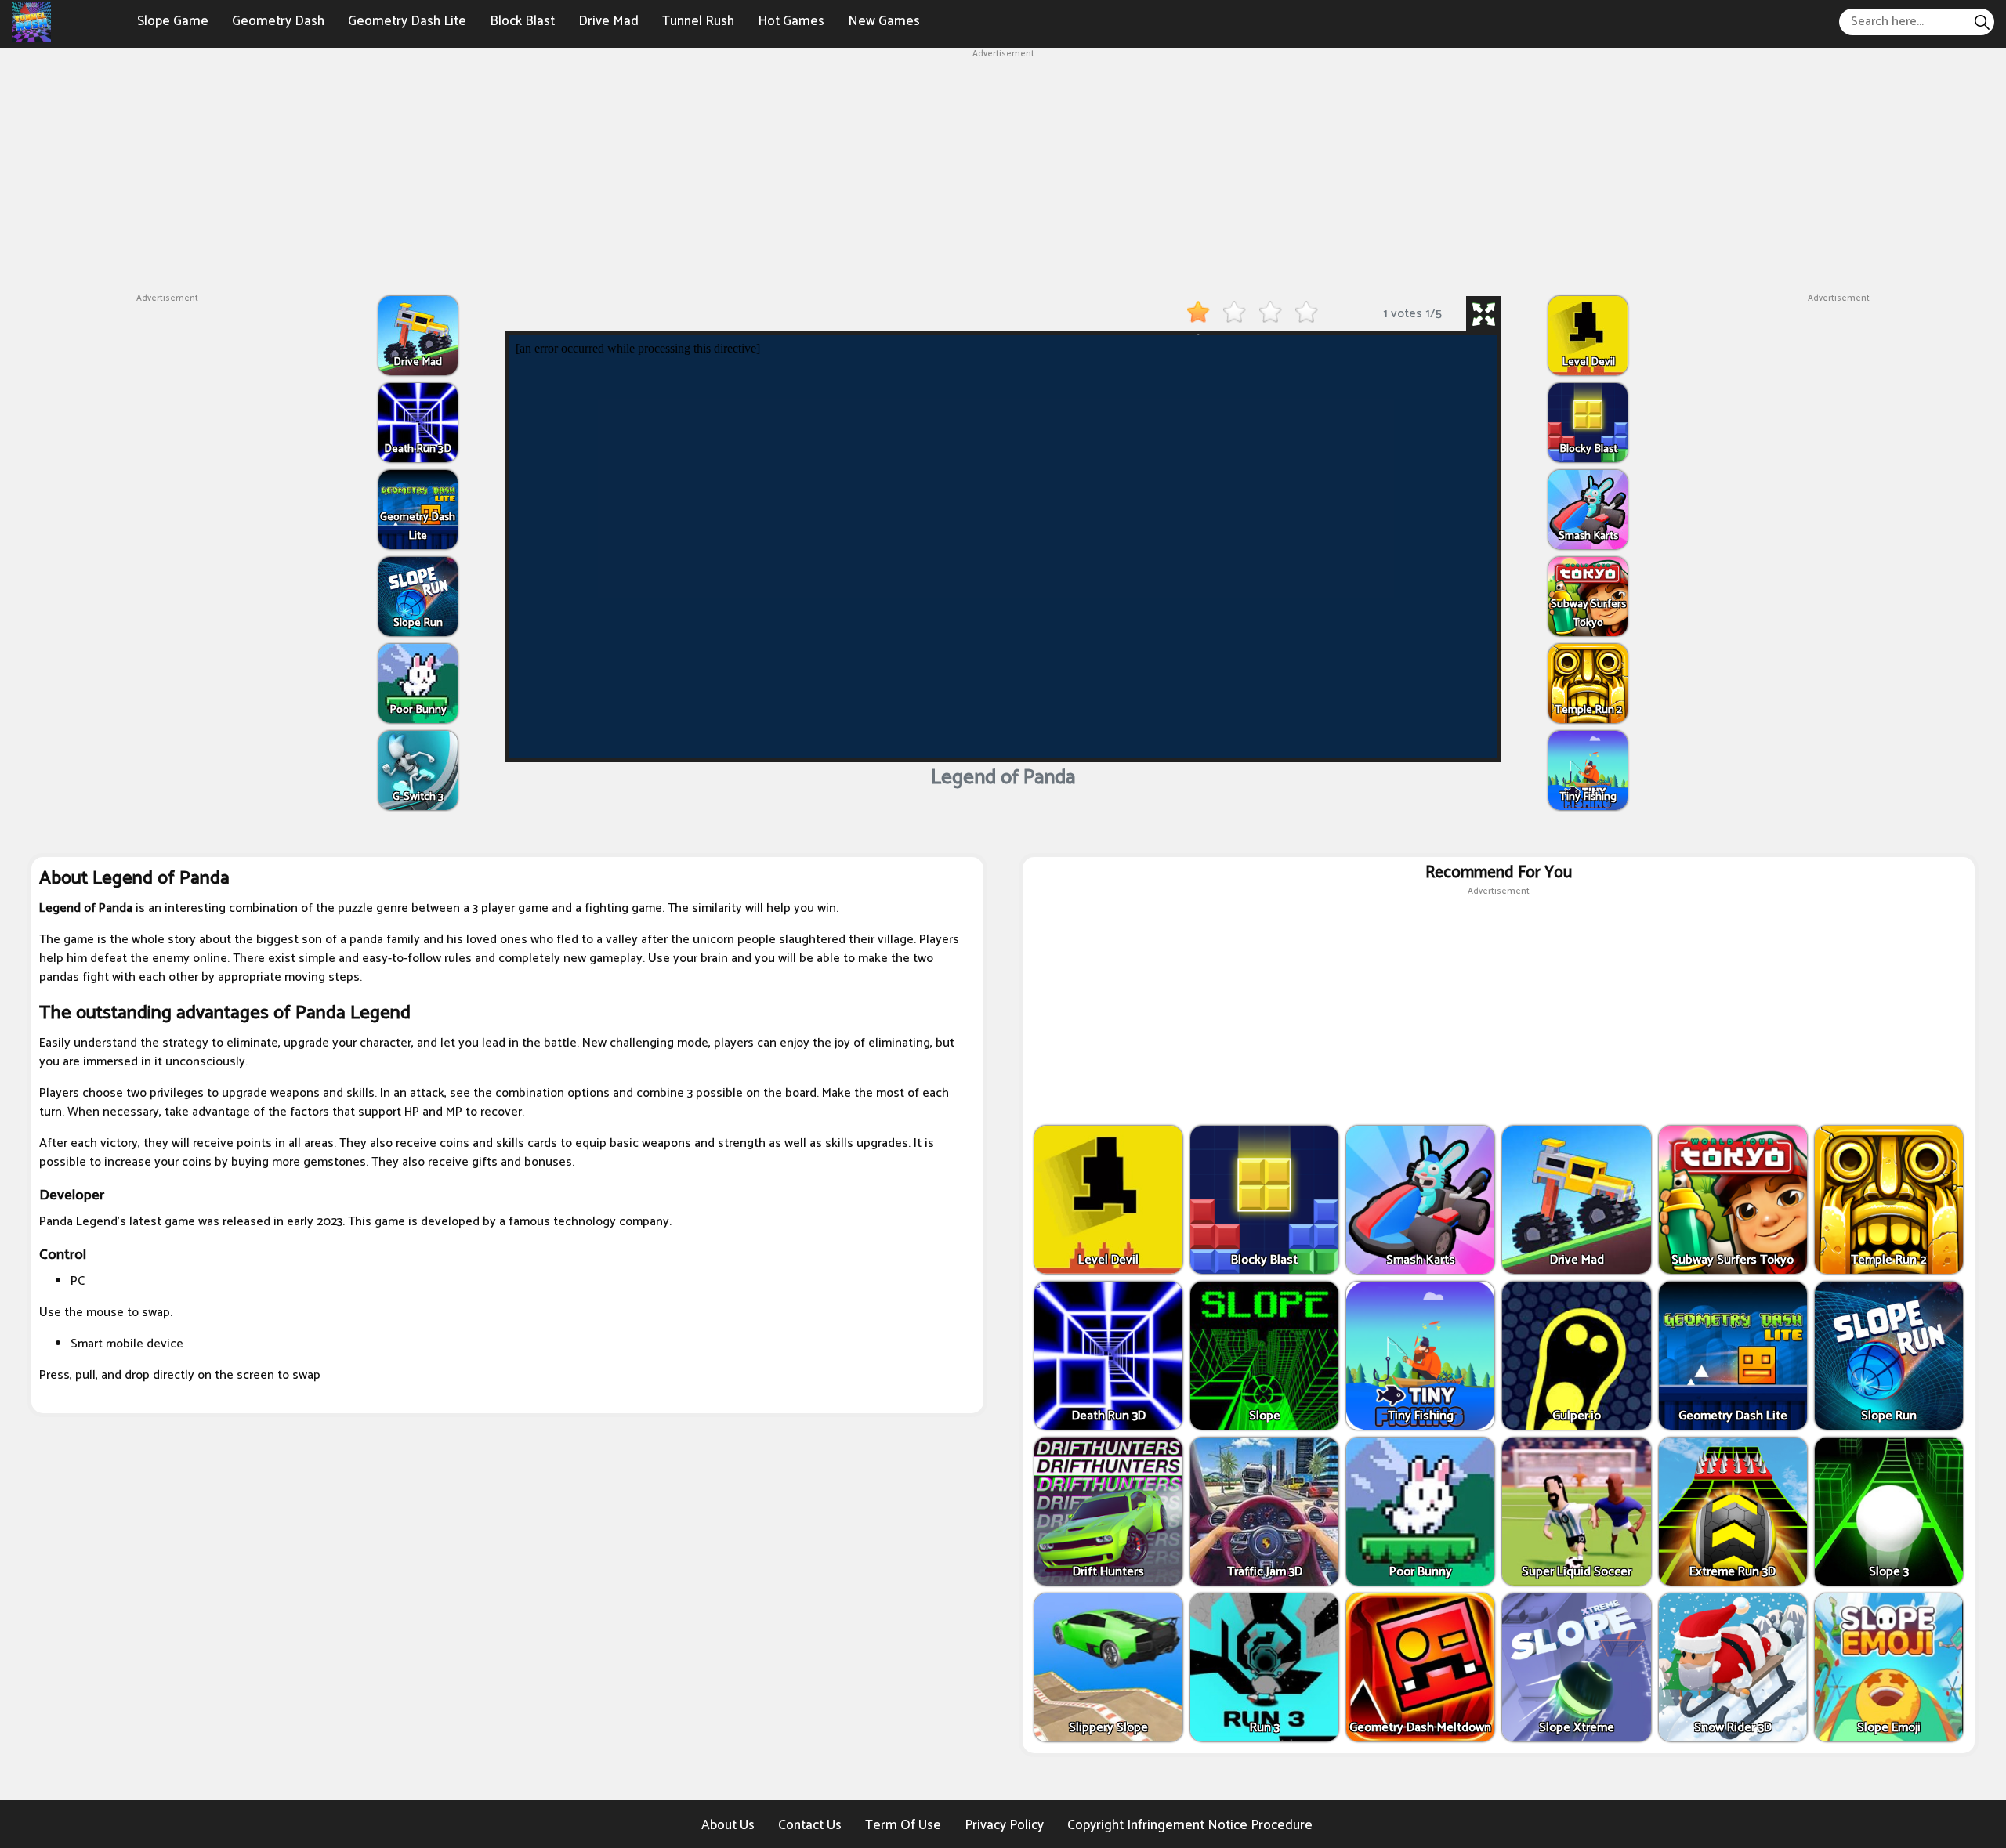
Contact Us (810, 1825)
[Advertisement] (1003, 171)
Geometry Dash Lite (407, 21)
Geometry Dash (278, 21)
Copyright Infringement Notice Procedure (1190, 1825)
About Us (728, 1825)
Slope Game (173, 21)
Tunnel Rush (698, 21)
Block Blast (522, 21)
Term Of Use (903, 1825)
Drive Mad (608, 21)
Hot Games (791, 21)
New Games (884, 21)
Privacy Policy (1004, 1825)
